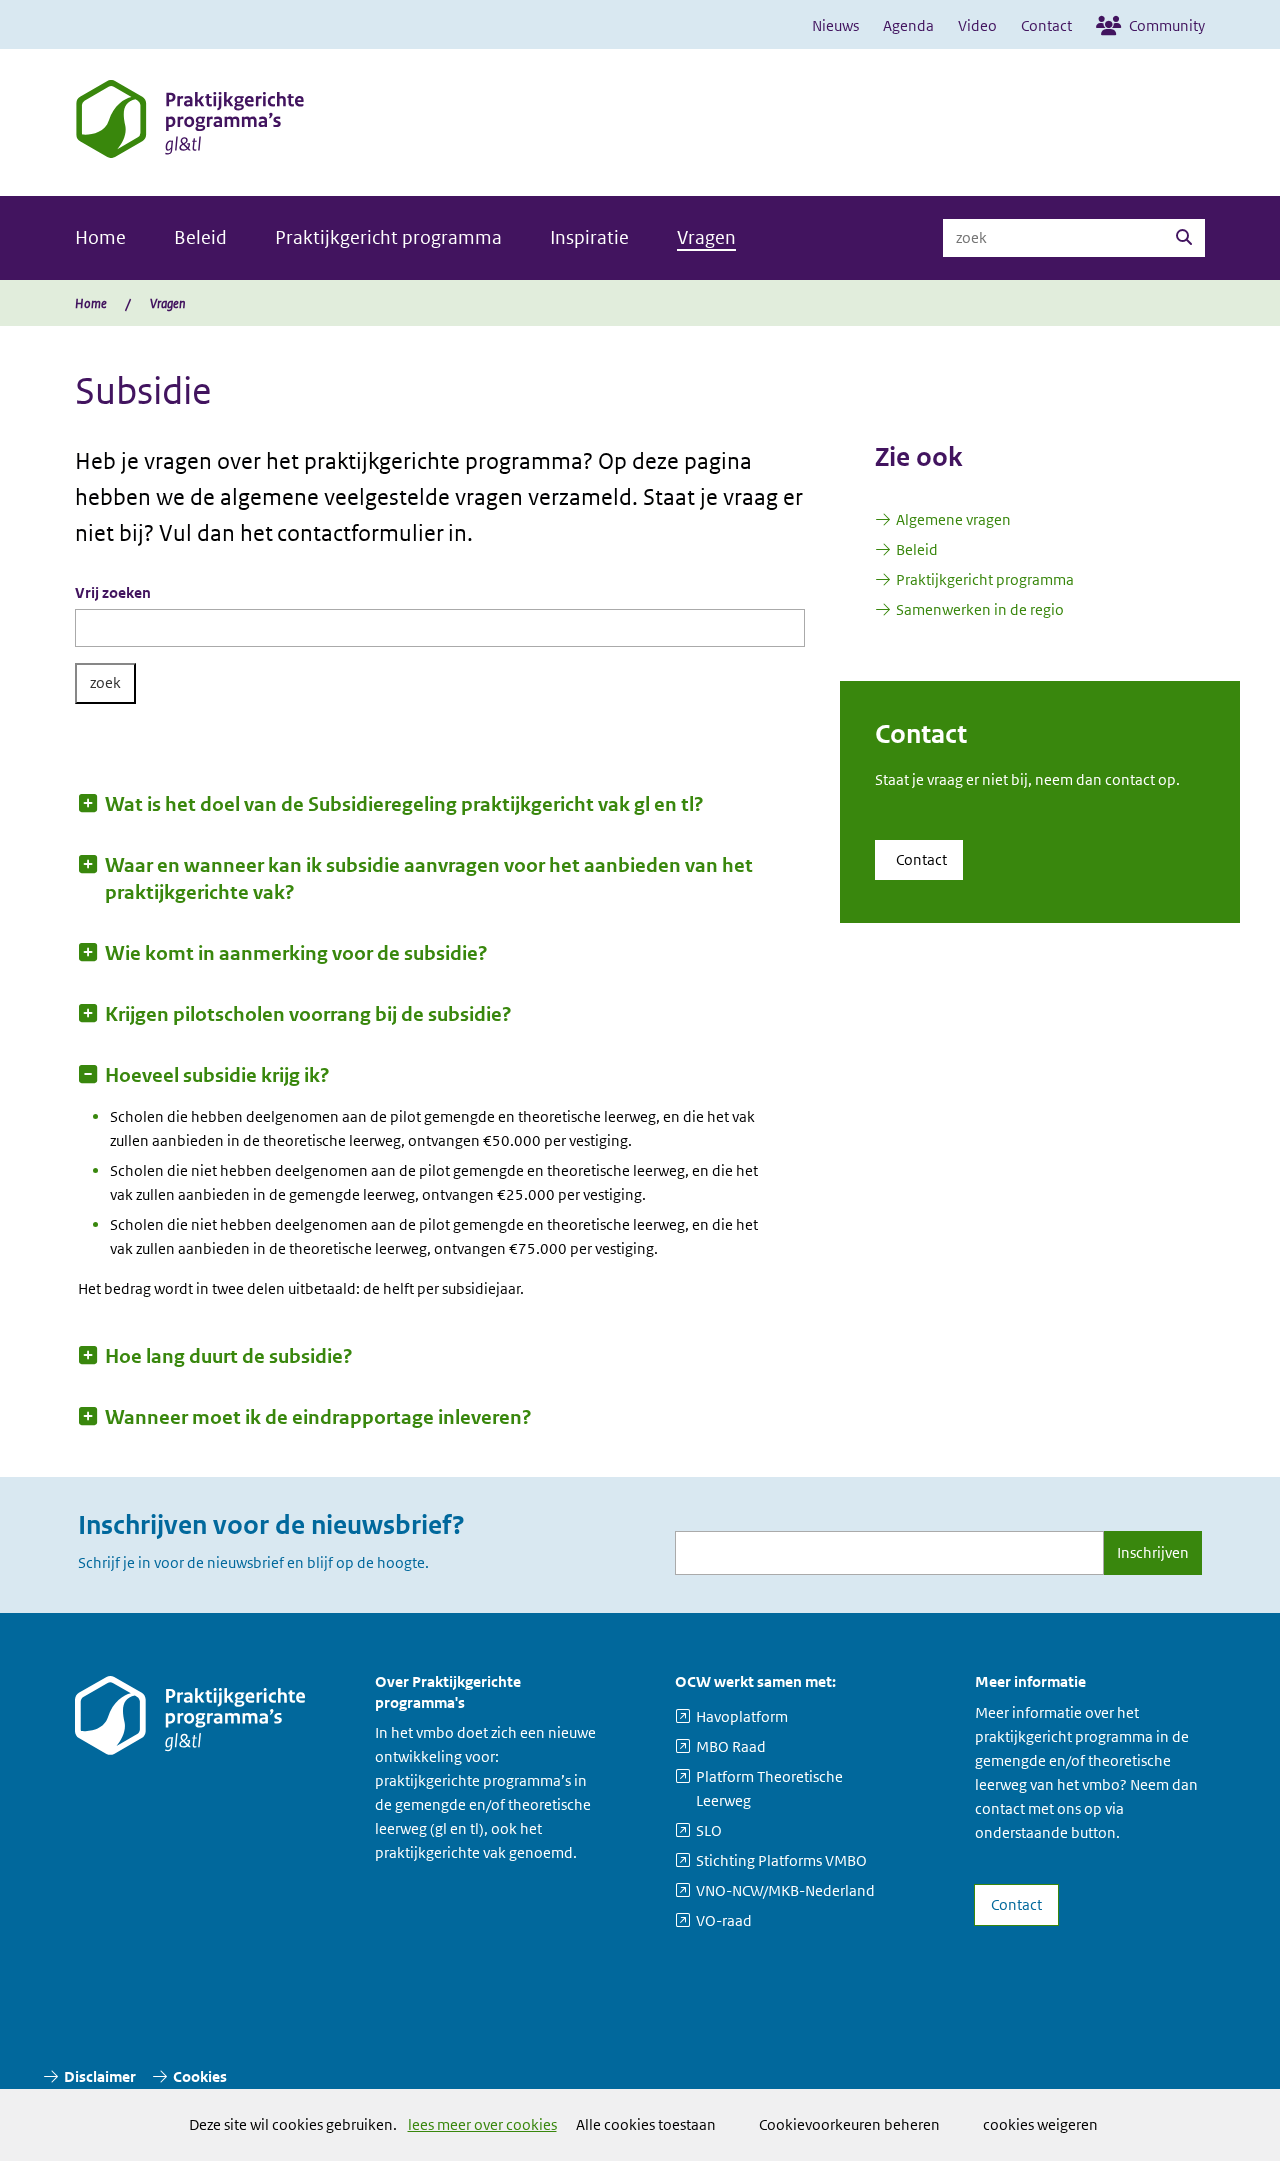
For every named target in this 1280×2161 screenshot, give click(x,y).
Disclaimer (100, 2076)
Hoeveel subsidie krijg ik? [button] (217, 1075)
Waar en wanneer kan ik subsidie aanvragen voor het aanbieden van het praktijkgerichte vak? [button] (429, 879)
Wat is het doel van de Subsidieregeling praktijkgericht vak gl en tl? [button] (404, 804)
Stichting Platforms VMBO (781, 1860)
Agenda (908, 25)
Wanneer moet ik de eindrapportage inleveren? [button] (318, 1417)
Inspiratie (589, 237)
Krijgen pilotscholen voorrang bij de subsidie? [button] (308, 1014)
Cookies (200, 2076)
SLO (709, 1830)
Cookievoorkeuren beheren (849, 2124)
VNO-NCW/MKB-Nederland (785, 1890)
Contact (1046, 25)
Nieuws (835, 25)
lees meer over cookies (482, 2125)
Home (100, 237)
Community (1167, 25)
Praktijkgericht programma (388, 237)
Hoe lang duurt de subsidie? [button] (229, 1356)
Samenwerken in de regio (980, 609)
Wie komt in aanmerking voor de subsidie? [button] (296, 953)
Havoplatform (742, 1716)
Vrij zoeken (113, 592)
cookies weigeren (1040, 2124)
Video (977, 25)
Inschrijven (1153, 1552)
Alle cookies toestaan (646, 2124)
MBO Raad (731, 1746)
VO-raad (724, 1920)
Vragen (706, 237)
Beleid (200, 237)
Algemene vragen (953, 519)
